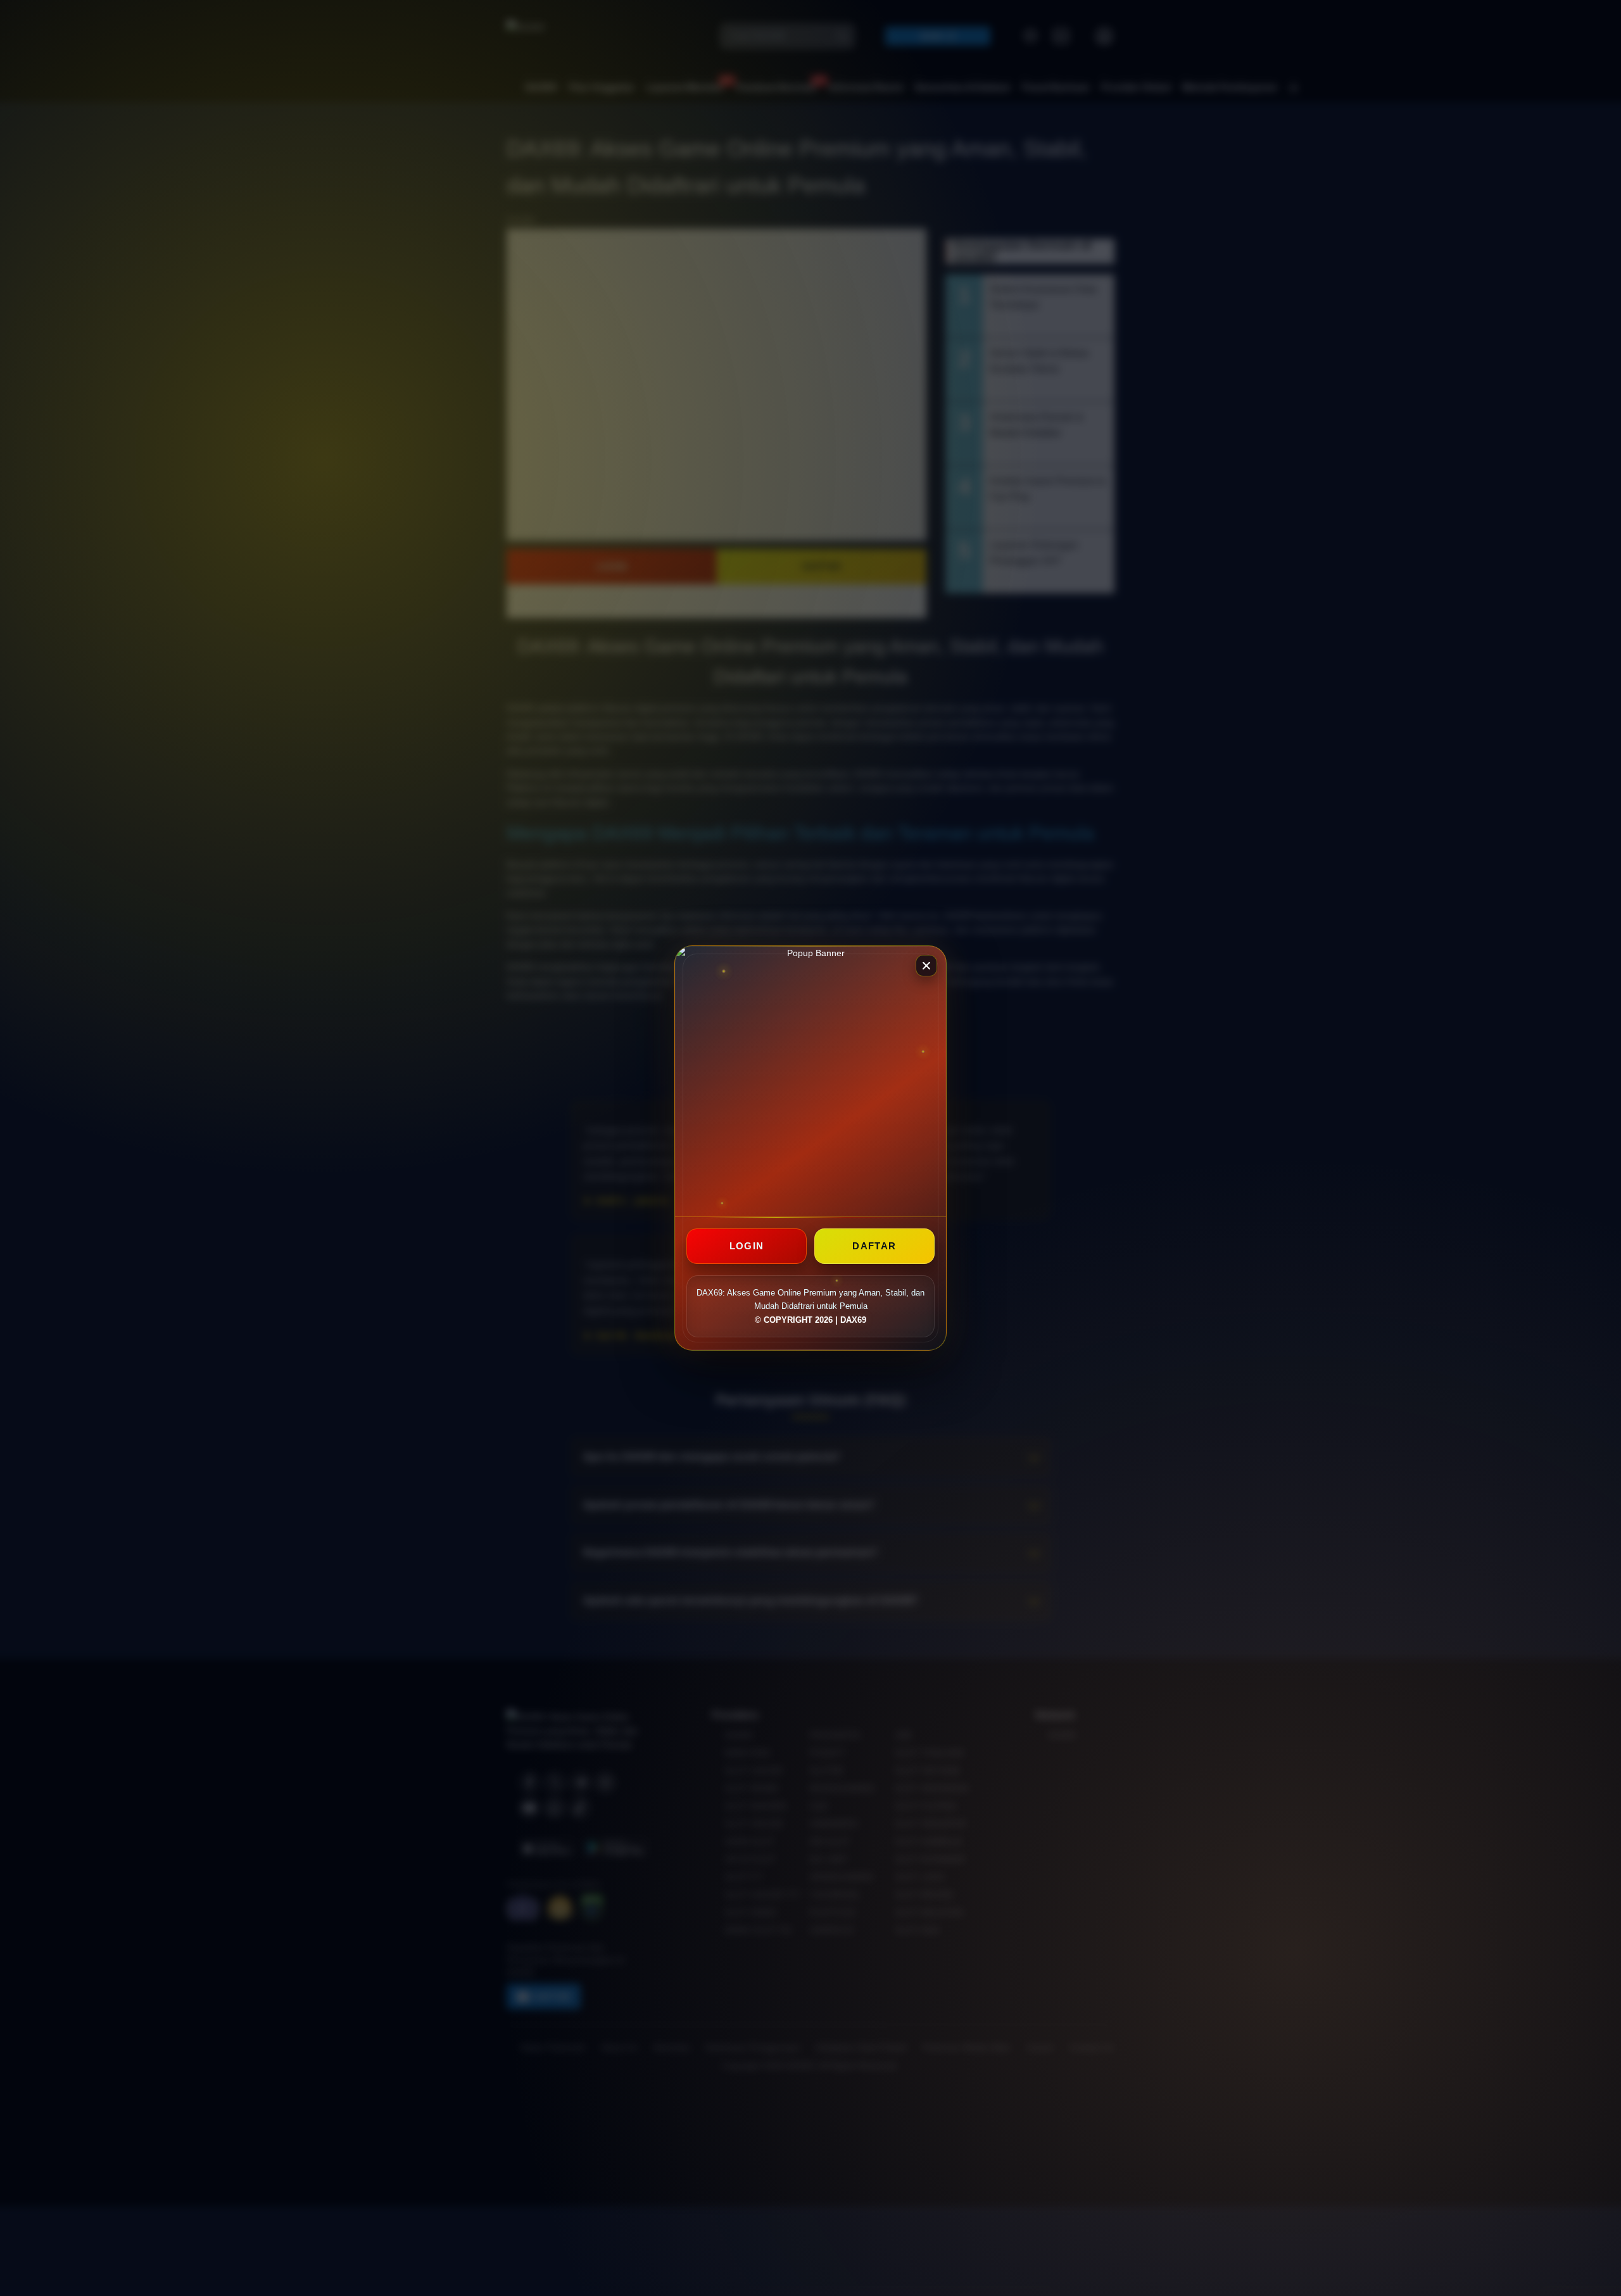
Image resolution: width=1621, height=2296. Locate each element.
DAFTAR (874, 1246)
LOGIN (747, 1246)
